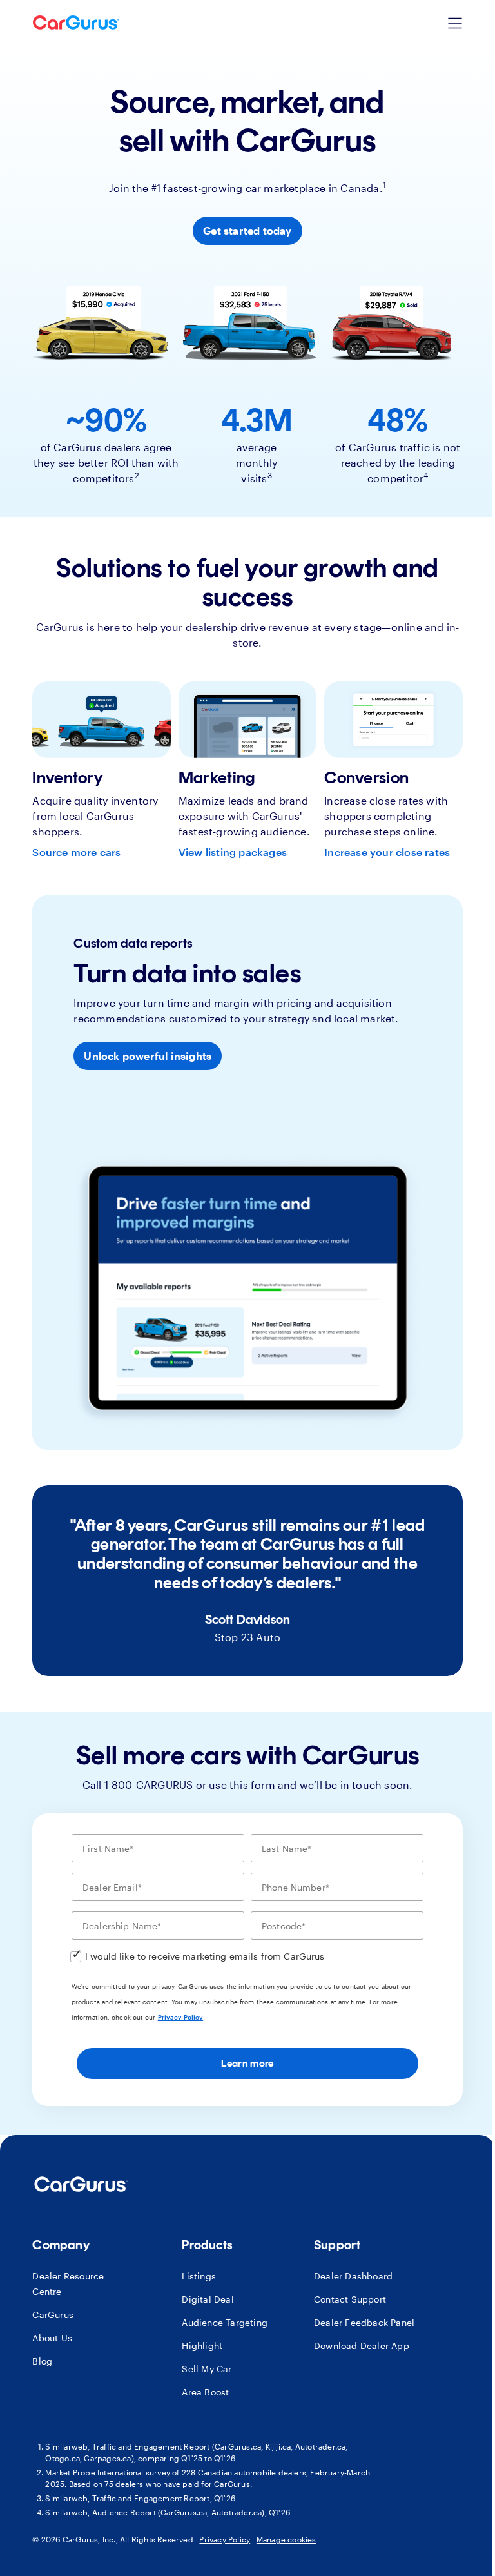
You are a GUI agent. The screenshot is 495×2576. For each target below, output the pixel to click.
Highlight (202, 2346)
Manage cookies (286, 2539)
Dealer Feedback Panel (364, 2322)
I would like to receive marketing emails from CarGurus (205, 1956)
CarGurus (53, 2315)
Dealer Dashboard (353, 2276)
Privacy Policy (180, 2017)
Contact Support (350, 2299)
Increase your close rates (387, 852)
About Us (52, 2338)
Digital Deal (208, 2299)
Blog (42, 2361)
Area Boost (205, 2392)
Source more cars (76, 852)
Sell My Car (207, 2369)
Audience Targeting (225, 2322)
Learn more (247, 2063)
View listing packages (233, 852)
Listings (199, 2276)
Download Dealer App (362, 2346)
